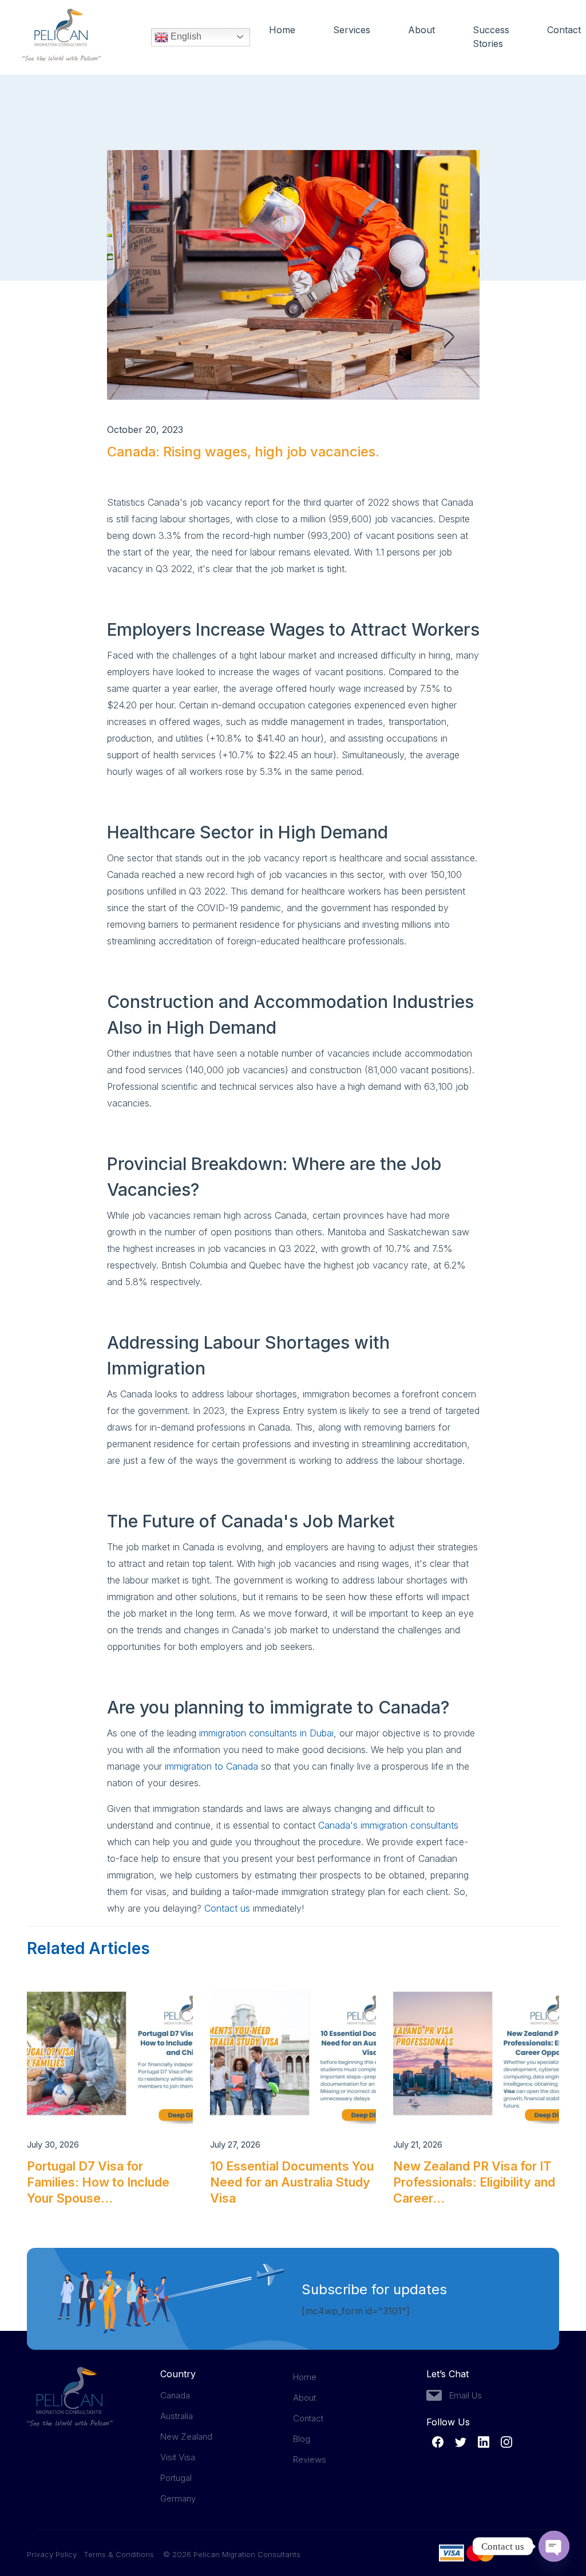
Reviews (310, 2459)
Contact (564, 30)
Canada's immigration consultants (388, 1825)
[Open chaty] (554, 2546)
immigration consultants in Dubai (266, 1733)
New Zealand (186, 2437)
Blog (302, 2439)
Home (282, 30)
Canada (175, 2395)
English (185, 36)
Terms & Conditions (119, 2554)
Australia (177, 2416)
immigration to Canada (210, 1766)
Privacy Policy (55, 2554)
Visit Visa (178, 2457)
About (421, 30)
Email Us (466, 2395)
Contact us (227, 1908)
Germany (178, 2498)
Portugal (176, 2478)
